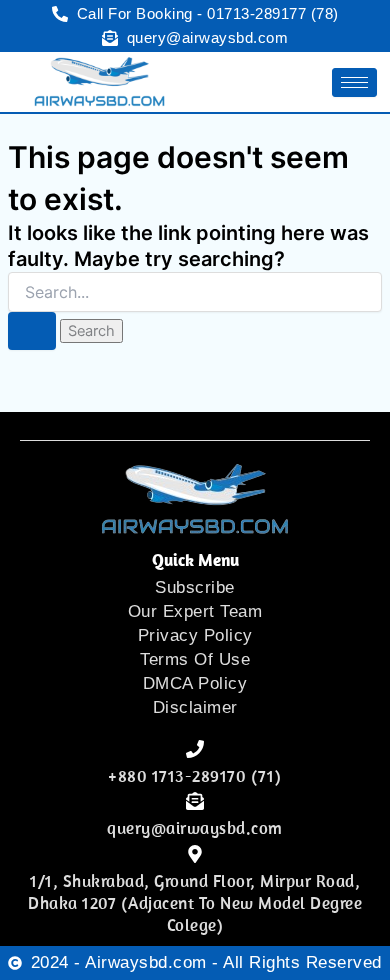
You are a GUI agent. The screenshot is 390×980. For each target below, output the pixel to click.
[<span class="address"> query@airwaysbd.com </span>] (195, 801)
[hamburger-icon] (354, 82)
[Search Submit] (32, 331)
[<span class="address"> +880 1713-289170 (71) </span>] (195, 749)
